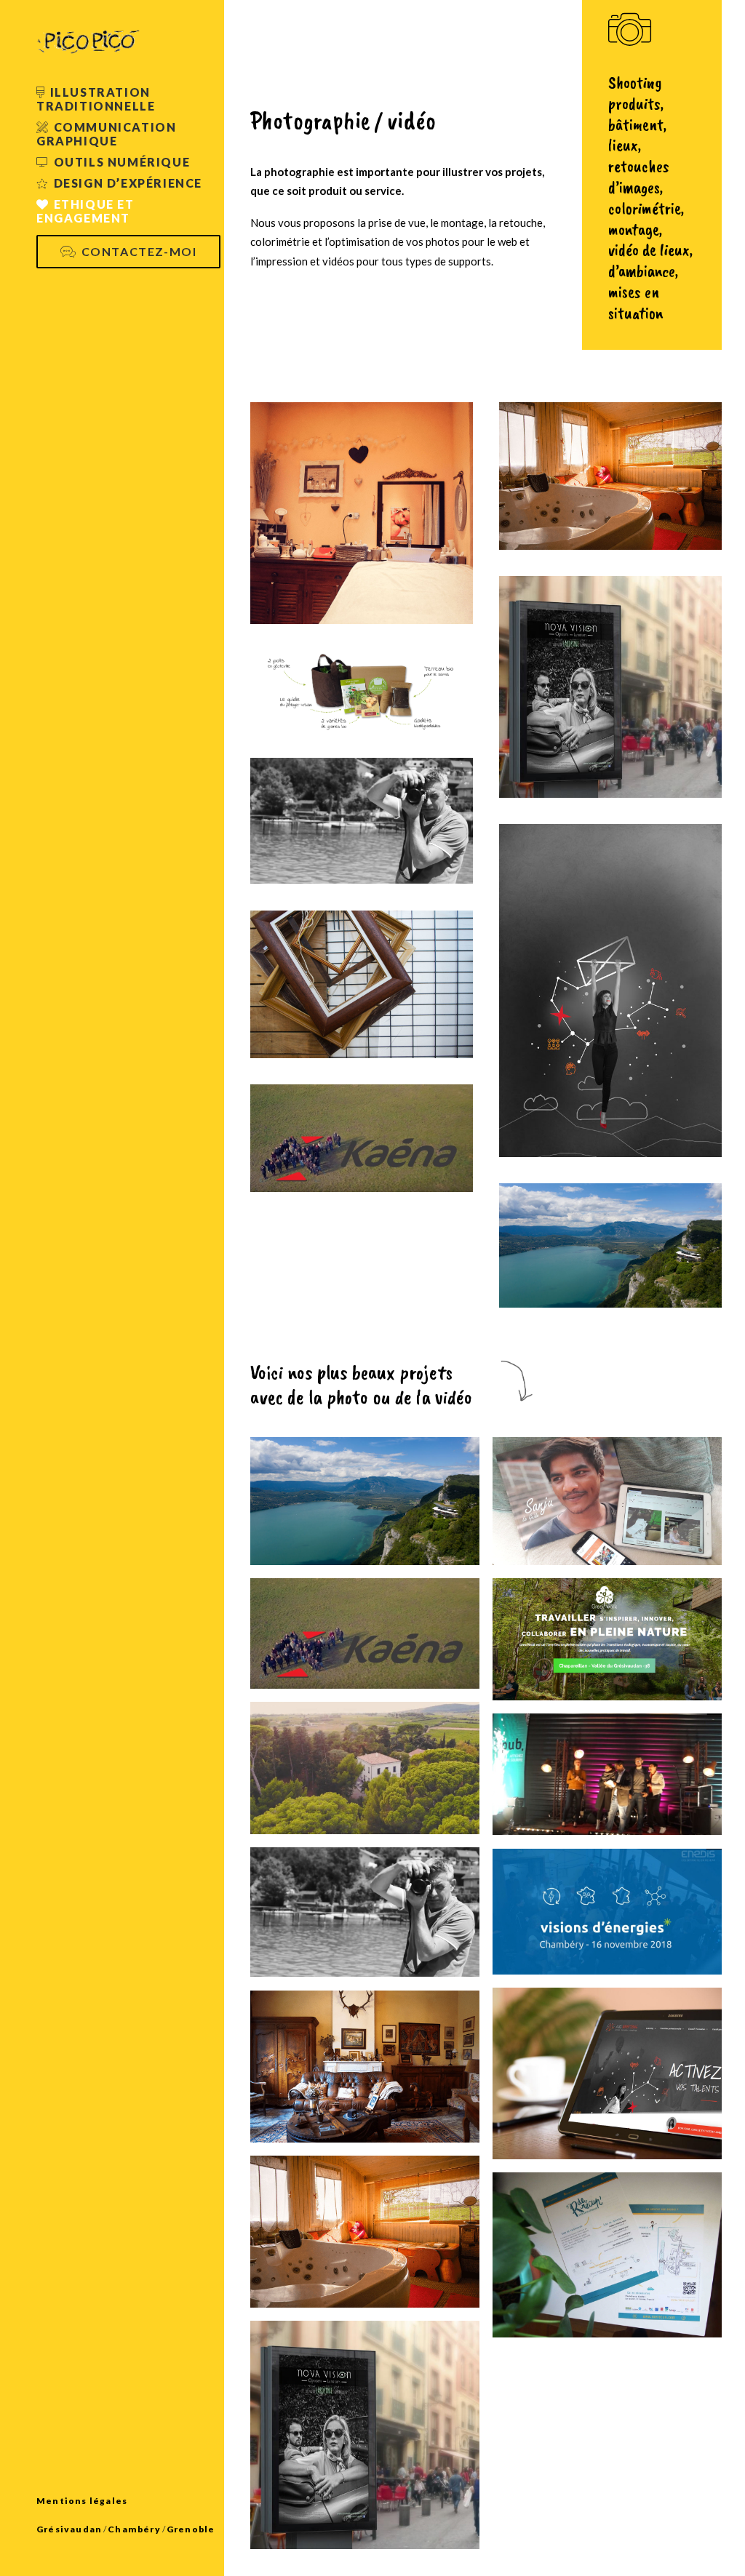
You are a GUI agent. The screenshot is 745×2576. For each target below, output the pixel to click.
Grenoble (191, 2529)
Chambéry (134, 2529)
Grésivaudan (69, 2529)
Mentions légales (82, 2501)
